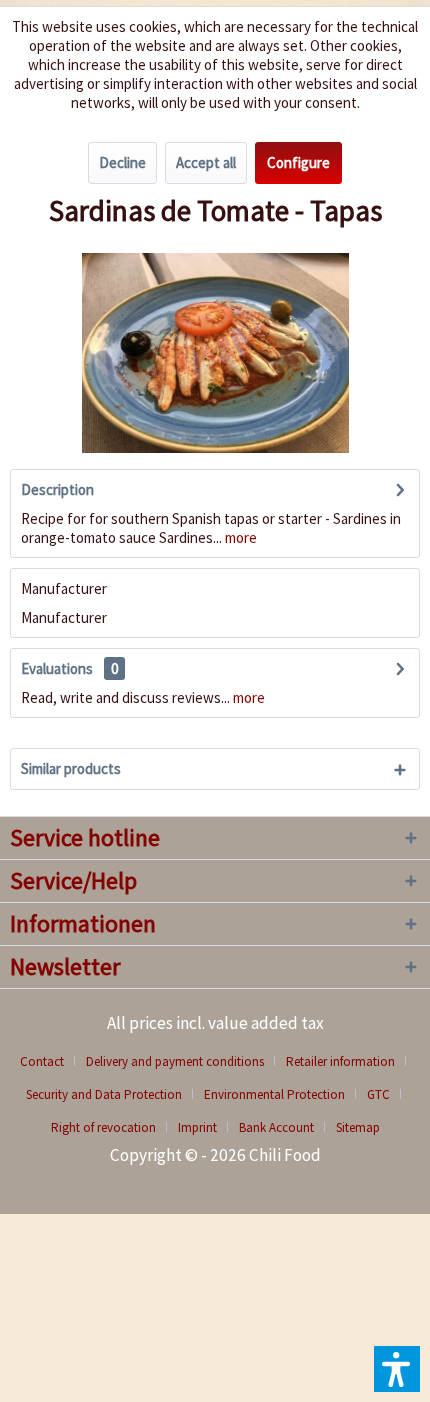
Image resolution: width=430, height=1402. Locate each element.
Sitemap (358, 1127)
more (239, 537)
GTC (378, 1094)
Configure (298, 162)
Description (57, 489)
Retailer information (340, 1061)
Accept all (206, 162)
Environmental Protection (274, 1094)
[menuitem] (49, 1061)
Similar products (71, 768)
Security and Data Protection (104, 1094)
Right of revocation (103, 1127)
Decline (122, 162)
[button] (397, 1369)
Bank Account (276, 1127)
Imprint (197, 1127)
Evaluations (57, 668)
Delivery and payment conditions (175, 1061)
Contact (42, 1061)
